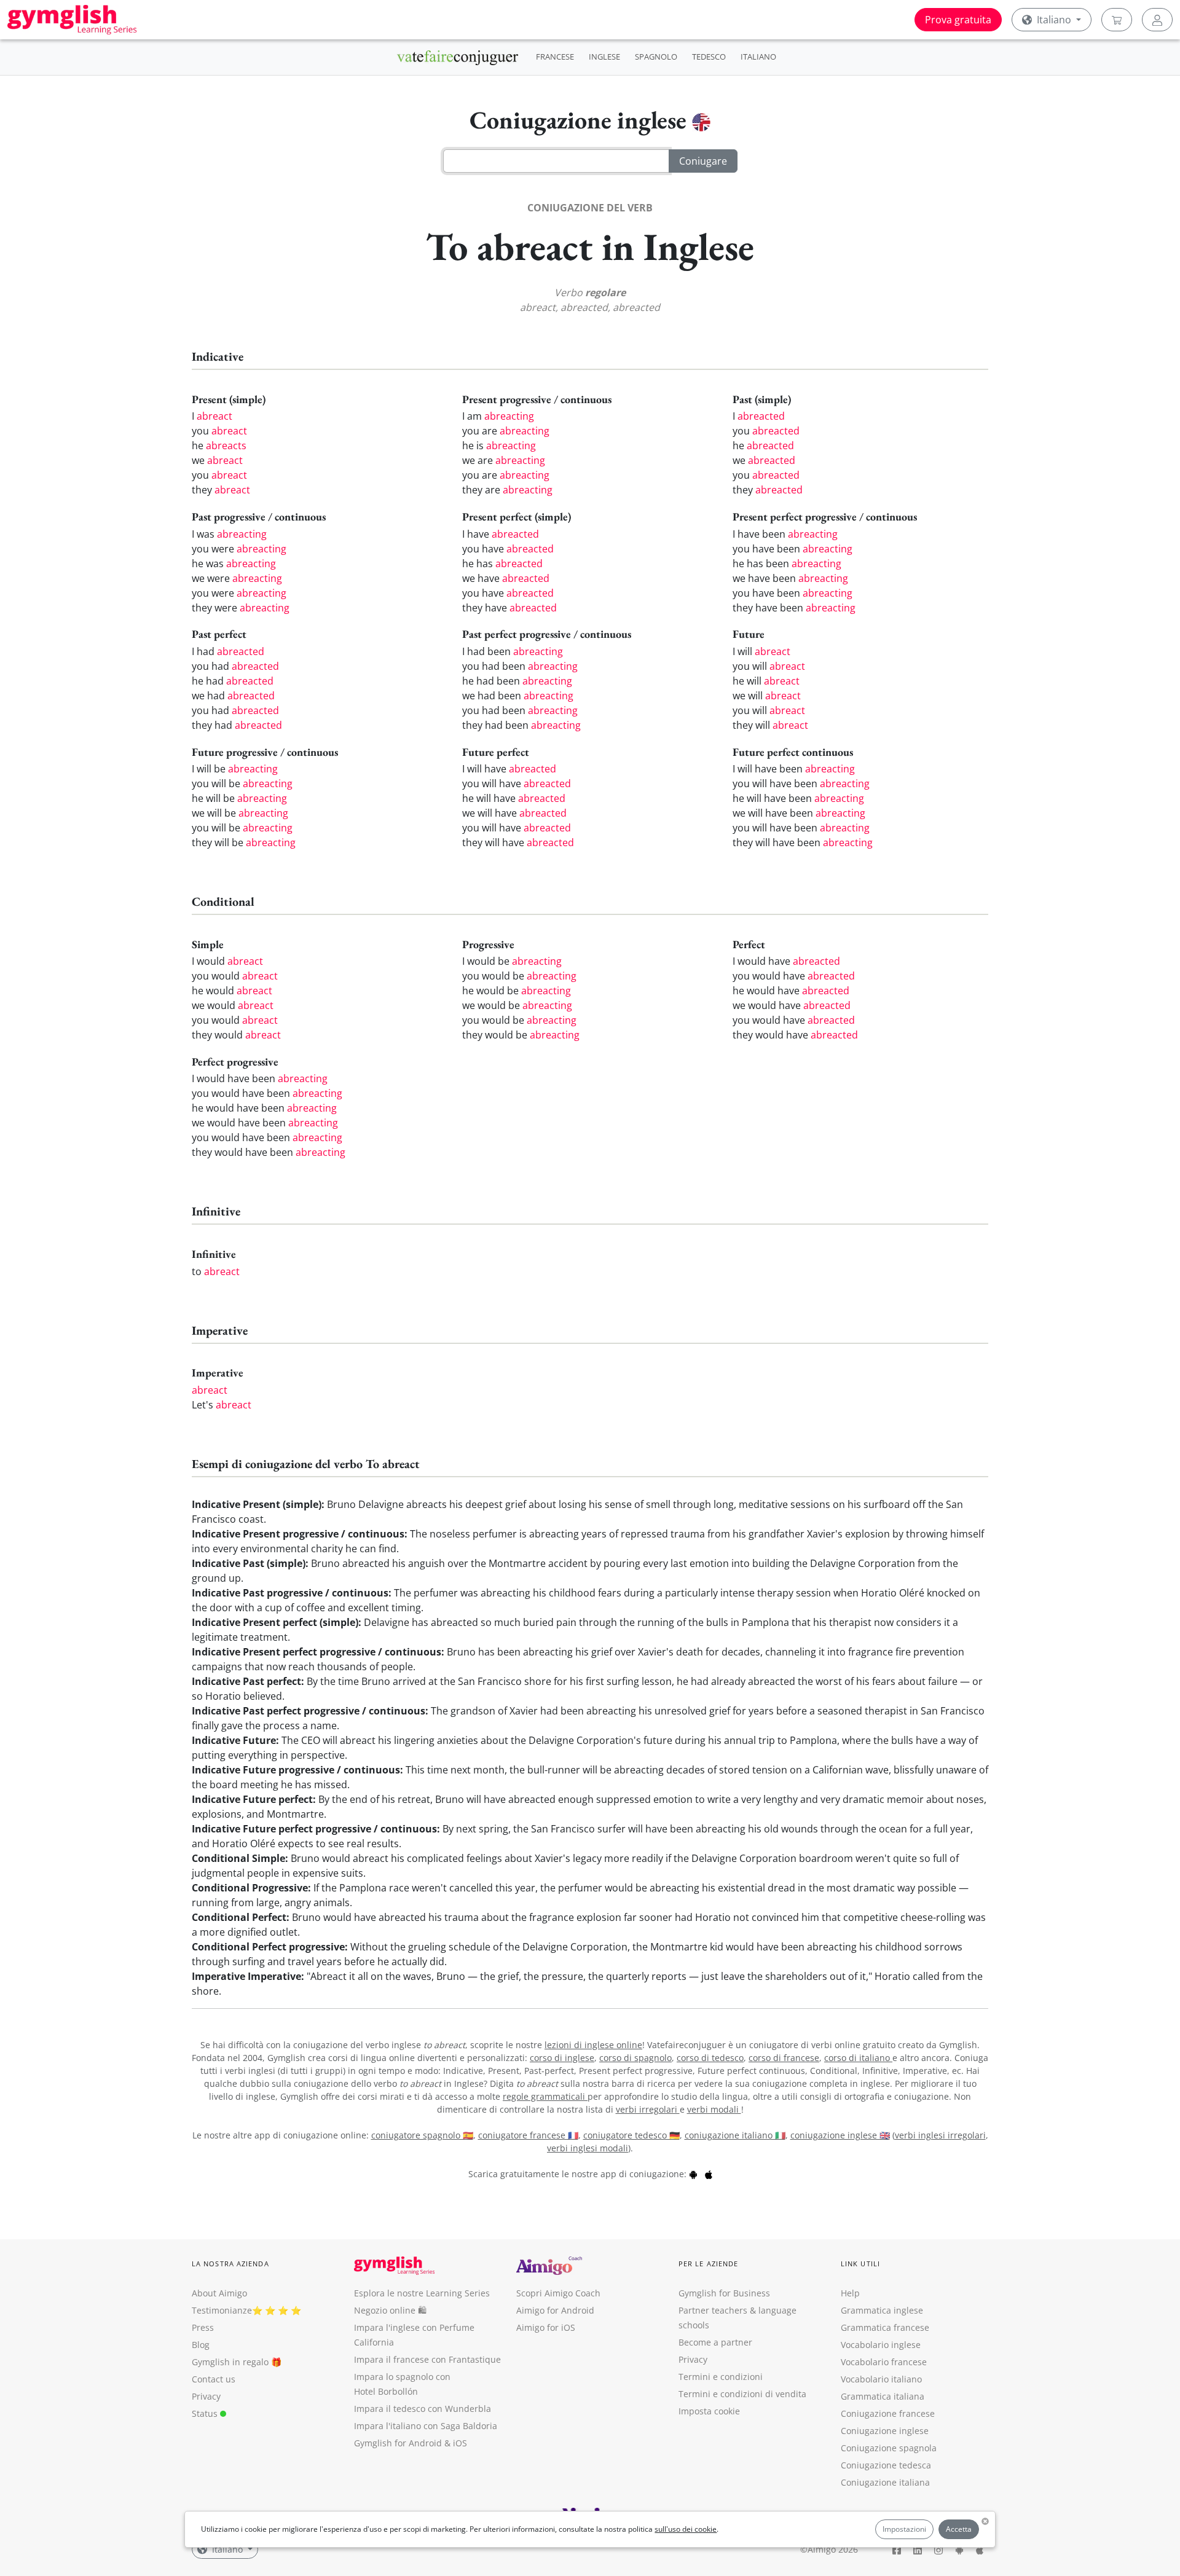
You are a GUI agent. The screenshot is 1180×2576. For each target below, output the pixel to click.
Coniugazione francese (888, 2413)
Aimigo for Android (555, 2310)
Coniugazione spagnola (889, 2448)
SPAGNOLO (656, 57)
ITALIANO (758, 57)
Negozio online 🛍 (390, 2310)
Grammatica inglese (882, 2310)
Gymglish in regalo (230, 2362)
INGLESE (604, 57)
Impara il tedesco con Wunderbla (423, 2409)
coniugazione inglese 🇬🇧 (840, 2135)
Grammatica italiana (883, 2396)
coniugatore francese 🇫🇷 (528, 2135)
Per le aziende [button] (708, 2264)
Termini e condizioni (721, 2377)
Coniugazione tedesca (886, 2465)
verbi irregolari (648, 2109)
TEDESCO (709, 57)
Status (206, 2413)
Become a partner (715, 2342)
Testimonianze (222, 2310)
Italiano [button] (1054, 20)
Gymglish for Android (398, 2443)
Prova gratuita (958, 20)
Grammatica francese (885, 2327)
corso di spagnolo (635, 2058)
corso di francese (784, 2058)
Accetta (959, 2529)
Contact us (214, 2379)
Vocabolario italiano (881, 2379)
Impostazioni (904, 2529)
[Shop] (1117, 20)
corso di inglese (562, 2058)
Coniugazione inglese (885, 2431)
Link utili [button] (860, 2264)
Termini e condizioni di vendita (742, 2394)
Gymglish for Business (724, 2293)
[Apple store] (709, 2174)
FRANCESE (555, 57)
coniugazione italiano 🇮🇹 (735, 2135)
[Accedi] (1157, 20)
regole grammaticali (545, 2096)
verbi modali (714, 2109)
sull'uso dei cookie (686, 2529)
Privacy (206, 2396)
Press (203, 2327)
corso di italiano (858, 2058)
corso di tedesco (710, 2058)
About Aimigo (219, 2293)
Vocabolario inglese (881, 2345)
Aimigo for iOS (546, 2327)
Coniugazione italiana (885, 2482)
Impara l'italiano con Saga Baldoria (426, 2426)
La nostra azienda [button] (230, 2264)
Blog (201, 2345)
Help (850, 2293)
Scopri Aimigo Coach (558, 2293)
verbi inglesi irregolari (940, 2135)
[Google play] (693, 2174)
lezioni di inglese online (593, 2045)
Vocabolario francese (884, 2362)
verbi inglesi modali (588, 2148)
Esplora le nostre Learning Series (422, 2293)
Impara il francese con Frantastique (427, 2359)
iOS (460, 2443)
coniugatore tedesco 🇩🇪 (631, 2135)
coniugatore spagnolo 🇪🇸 (422, 2135)
